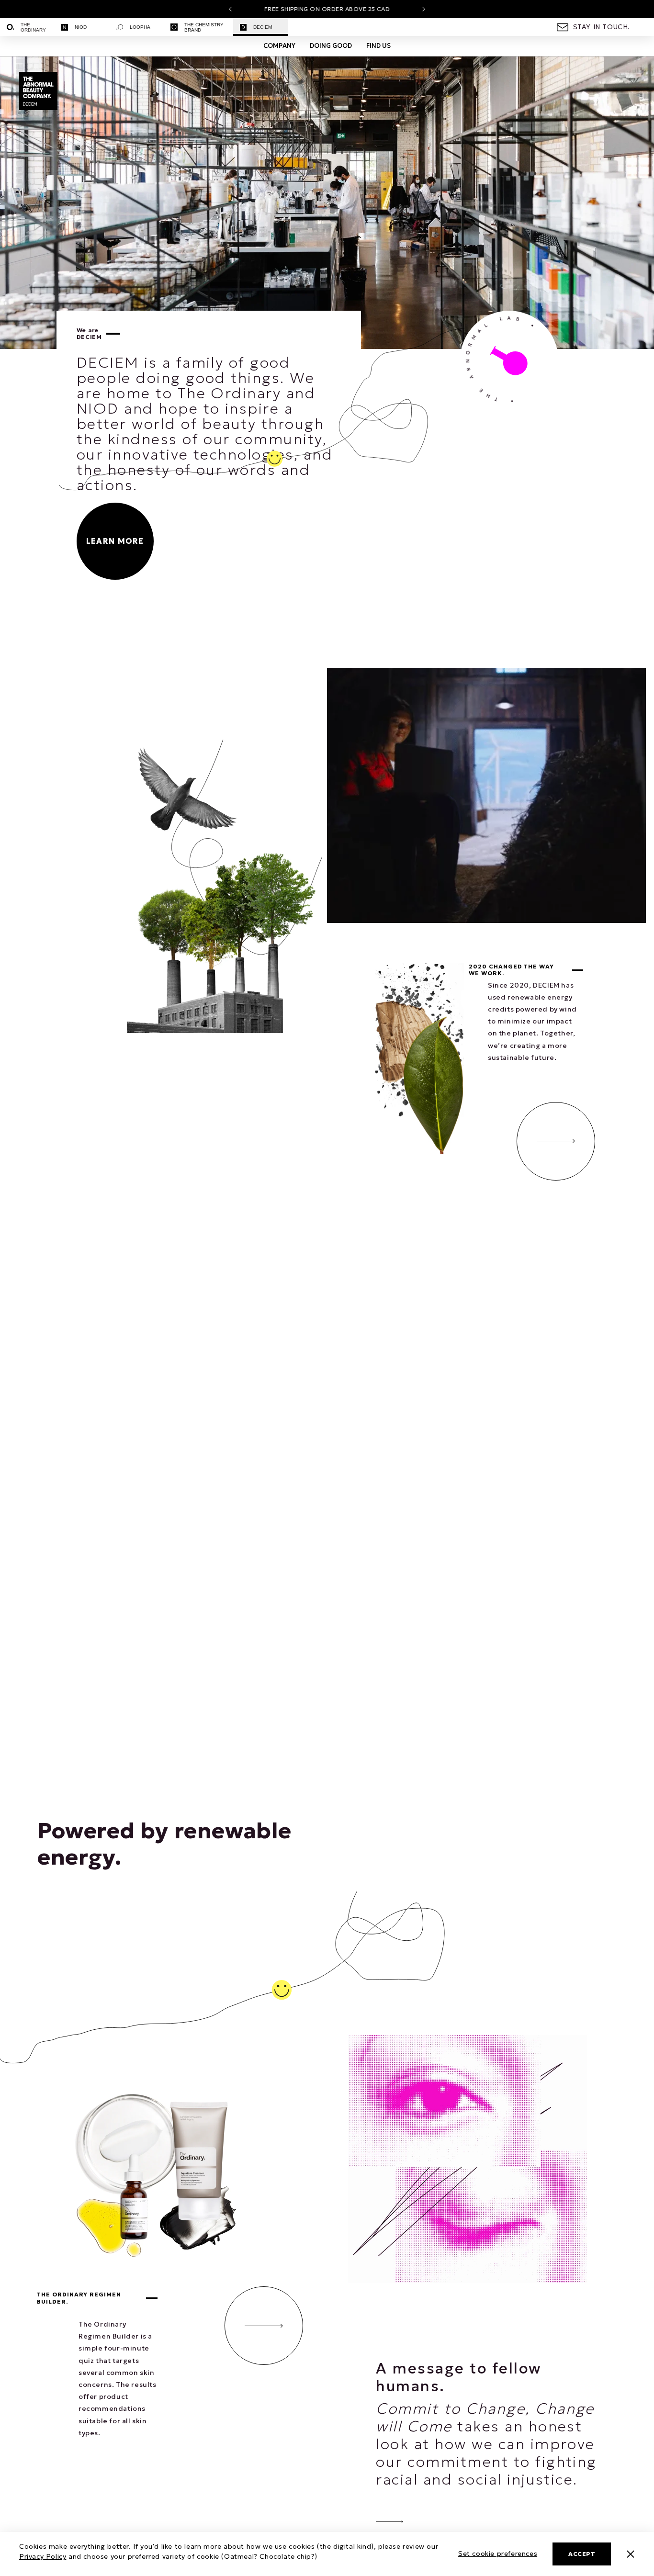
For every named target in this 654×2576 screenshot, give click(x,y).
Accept (582, 2554)
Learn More (115, 541)
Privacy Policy (43, 2556)
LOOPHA (140, 27)
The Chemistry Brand (204, 27)
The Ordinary (33, 27)
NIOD (81, 27)
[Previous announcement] (230, 9)
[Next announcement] (424, 9)
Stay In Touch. (602, 27)
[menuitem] (27, 27)
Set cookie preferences (498, 2554)
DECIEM (263, 27)
